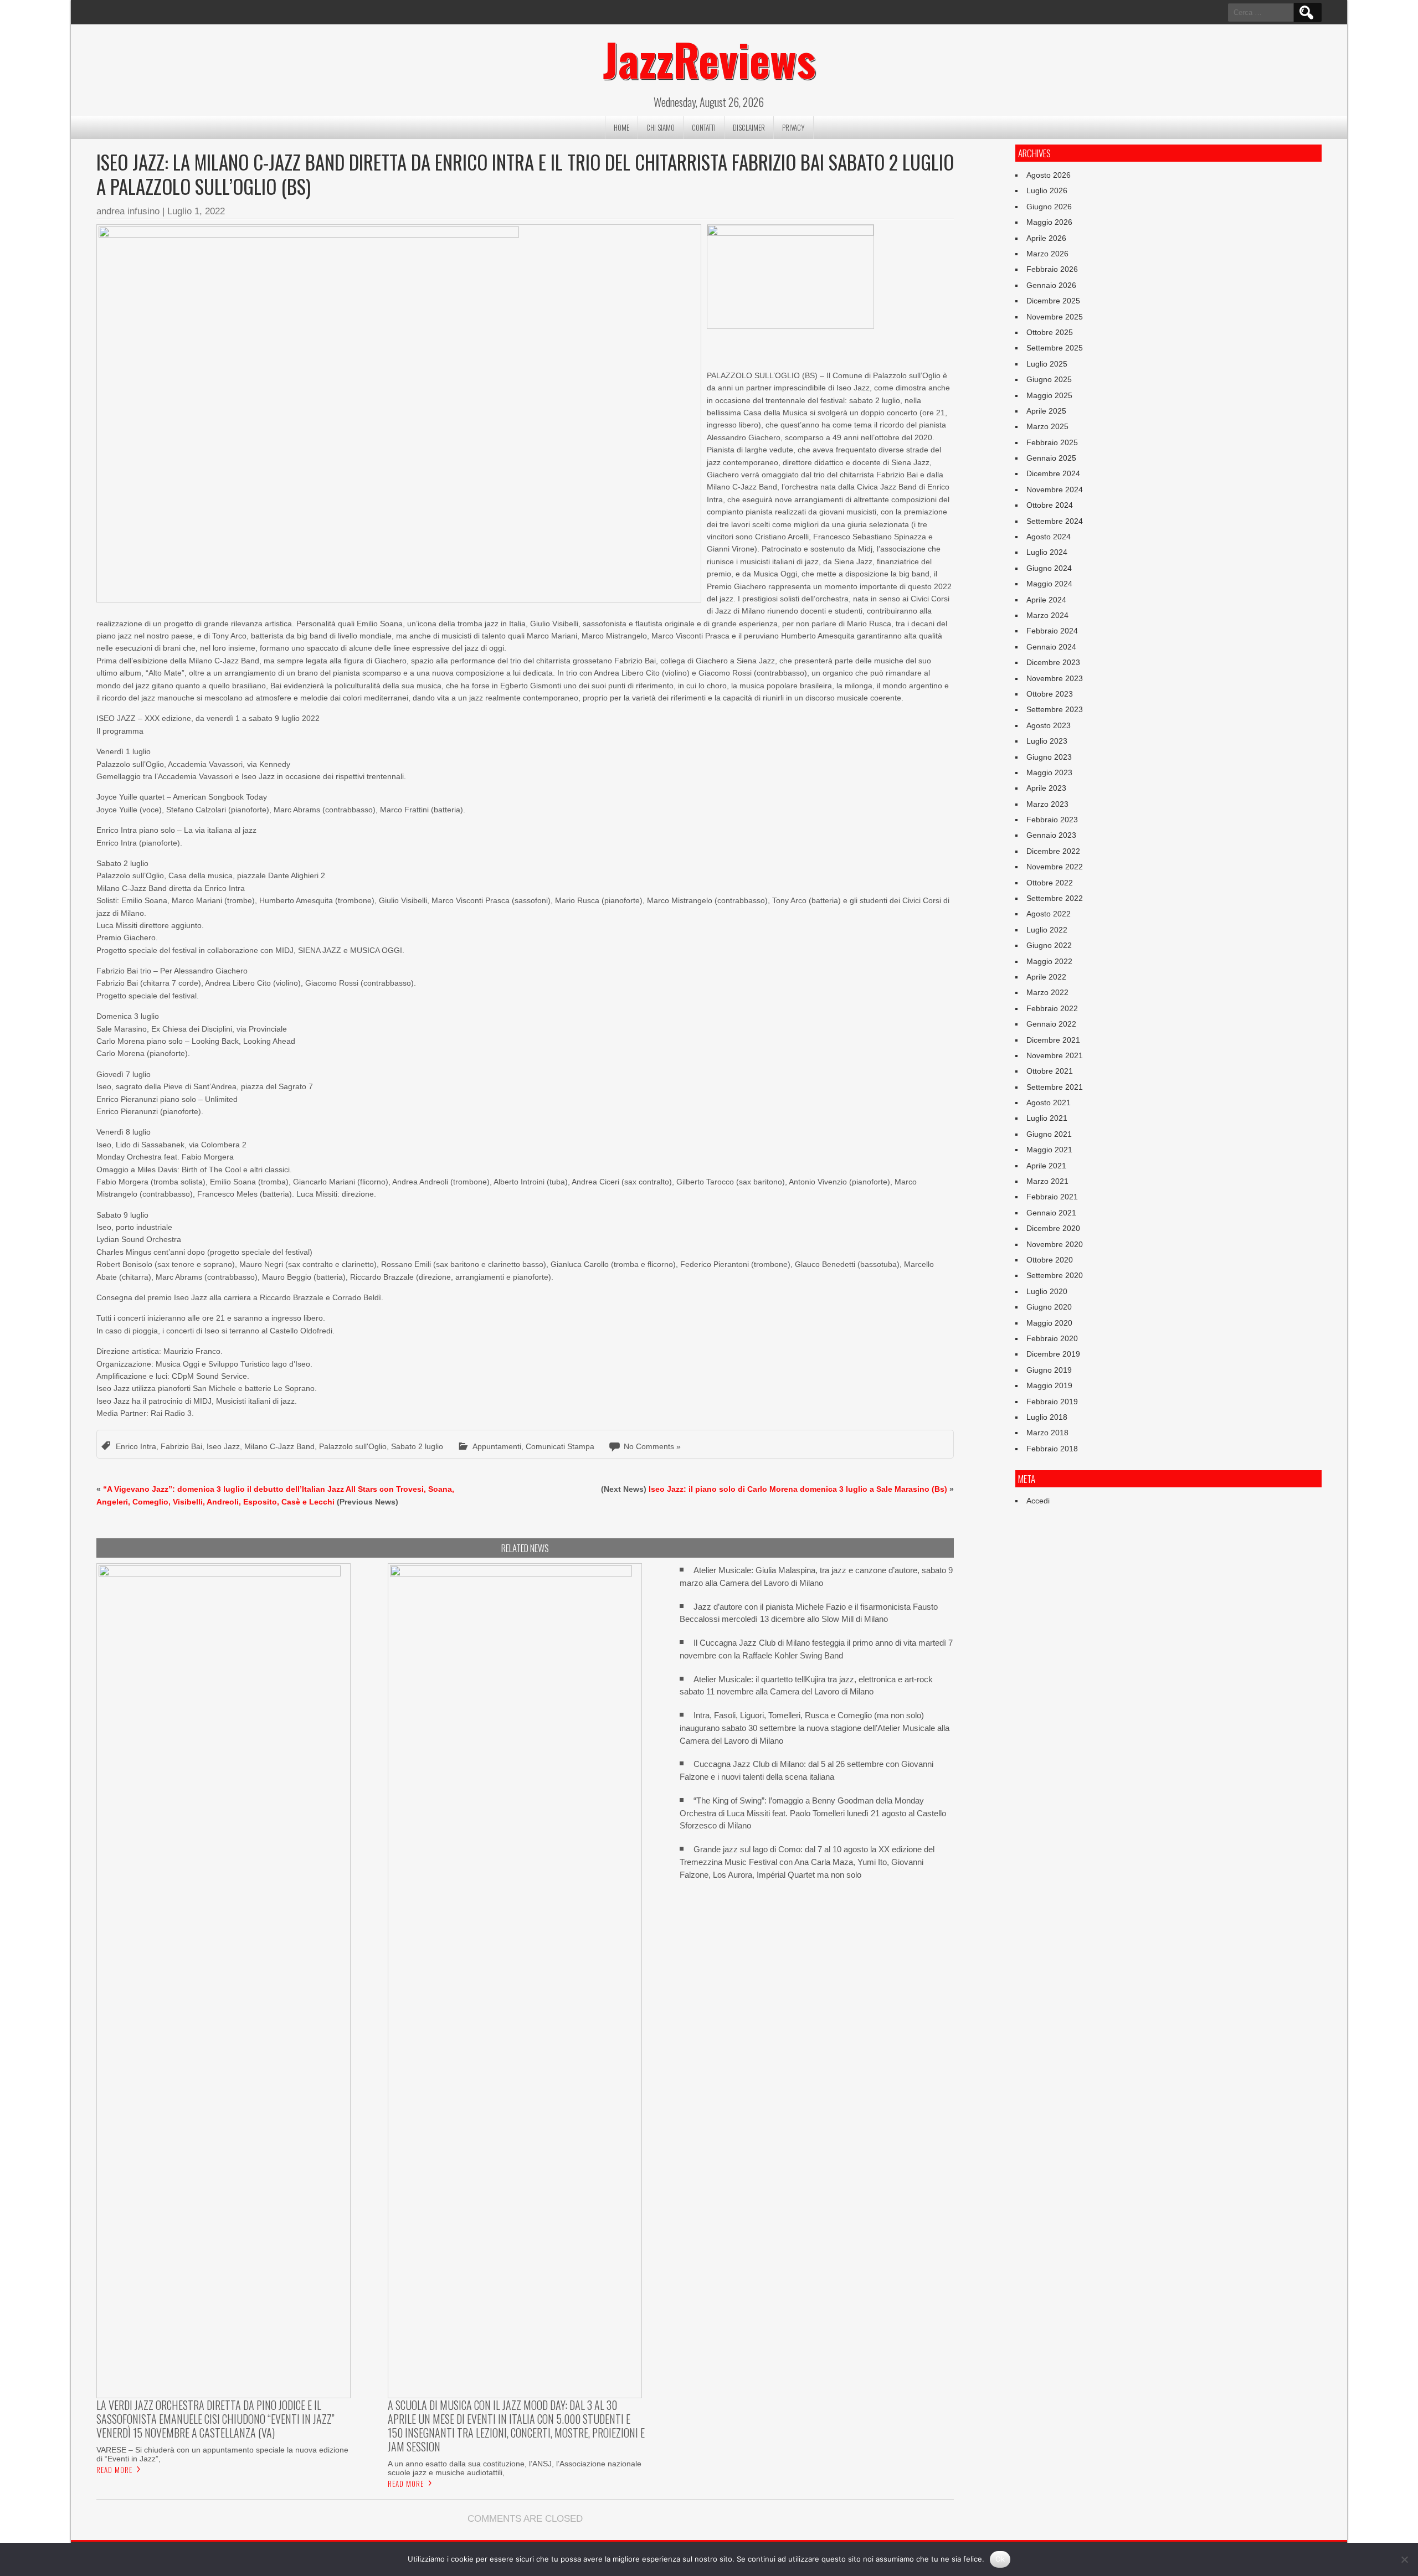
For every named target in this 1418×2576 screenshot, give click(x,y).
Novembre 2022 (1055, 867)
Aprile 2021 (1046, 1166)
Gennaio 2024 (1051, 647)
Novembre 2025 (1055, 317)
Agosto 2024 (1049, 537)
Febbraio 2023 (1052, 820)
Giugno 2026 (1049, 207)
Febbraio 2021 (1052, 1197)
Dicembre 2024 (1053, 473)
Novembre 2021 (1055, 1055)
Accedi (1038, 1501)
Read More (114, 2470)
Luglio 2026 (1047, 190)
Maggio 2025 (1049, 395)
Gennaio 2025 (1051, 458)
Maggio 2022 (1049, 961)
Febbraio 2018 (1052, 1449)
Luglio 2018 (1047, 1417)
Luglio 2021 (1047, 1118)
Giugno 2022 (1049, 945)
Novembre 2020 (1055, 1244)
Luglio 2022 (1047, 930)
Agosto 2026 (1049, 175)
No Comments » (652, 1446)
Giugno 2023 (1049, 757)
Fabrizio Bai (181, 1446)
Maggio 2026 (1049, 222)
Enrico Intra (136, 1446)
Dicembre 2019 (1053, 1354)
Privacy (793, 127)
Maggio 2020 (1049, 1323)
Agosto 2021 (1049, 1102)
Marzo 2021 (1047, 1181)
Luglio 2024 (1047, 552)
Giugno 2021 (1049, 1134)
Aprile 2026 (1046, 238)
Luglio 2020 (1047, 1291)
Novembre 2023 (1055, 678)
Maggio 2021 (1049, 1150)
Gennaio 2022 (1051, 1024)
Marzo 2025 (1047, 426)
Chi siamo (661, 127)
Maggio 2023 (1049, 772)
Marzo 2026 (1047, 254)
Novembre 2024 (1055, 490)
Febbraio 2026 (1052, 269)
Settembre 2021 (1055, 1087)
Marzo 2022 (1047, 992)
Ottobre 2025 (1050, 332)
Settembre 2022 (1055, 898)
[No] (1404, 2559)
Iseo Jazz (223, 1446)
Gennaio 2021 (1051, 1213)
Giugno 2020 (1049, 1307)
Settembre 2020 (1055, 1275)
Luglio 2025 (1047, 364)
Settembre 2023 (1055, 709)
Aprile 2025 (1046, 411)
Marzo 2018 (1047, 1433)
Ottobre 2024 (1050, 505)
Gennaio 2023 (1051, 835)
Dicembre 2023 (1053, 662)
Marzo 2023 (1047, 804)
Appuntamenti (497, 1446)
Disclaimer (749, 127)
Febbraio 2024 (1052, 631)
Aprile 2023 (1046, 788)
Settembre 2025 (1055, 348)
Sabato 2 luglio (417, 1446)
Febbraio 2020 (1052, 1338)
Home (621, 127)
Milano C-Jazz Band (279, 1446)
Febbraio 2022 (1052, 1008)
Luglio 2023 (1047, 741)
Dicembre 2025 (1053, 301)
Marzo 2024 (1047, 615)
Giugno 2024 (1049, 568)
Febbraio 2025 (1052, 442)
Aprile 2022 (1046, 977)
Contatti (704, 127)
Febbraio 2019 (1052, 1402)
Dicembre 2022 (1053, 851)
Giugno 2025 (1049, 379)
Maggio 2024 (1049, 584)
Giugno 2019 (1049, 1370)
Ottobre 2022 (1050, 883)
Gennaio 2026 (1051, 285)
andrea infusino (128, 211)
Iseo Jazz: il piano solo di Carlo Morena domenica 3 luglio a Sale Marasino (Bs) (798, 1489)
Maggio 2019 (1049, 1385)
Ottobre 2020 (1050, 1260)
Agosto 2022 (1049, 914)
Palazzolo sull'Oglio (353, 1446)
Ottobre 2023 (1050, 694)
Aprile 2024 (1046, 600)
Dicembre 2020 (1053, 1228)
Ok (1000, 2559)
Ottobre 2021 (1050, 1071)
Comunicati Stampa (560, 1446)
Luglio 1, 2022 (196, 211)
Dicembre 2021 (1053, 1040)
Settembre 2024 (1055, 521)
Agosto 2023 (1049, 725)
